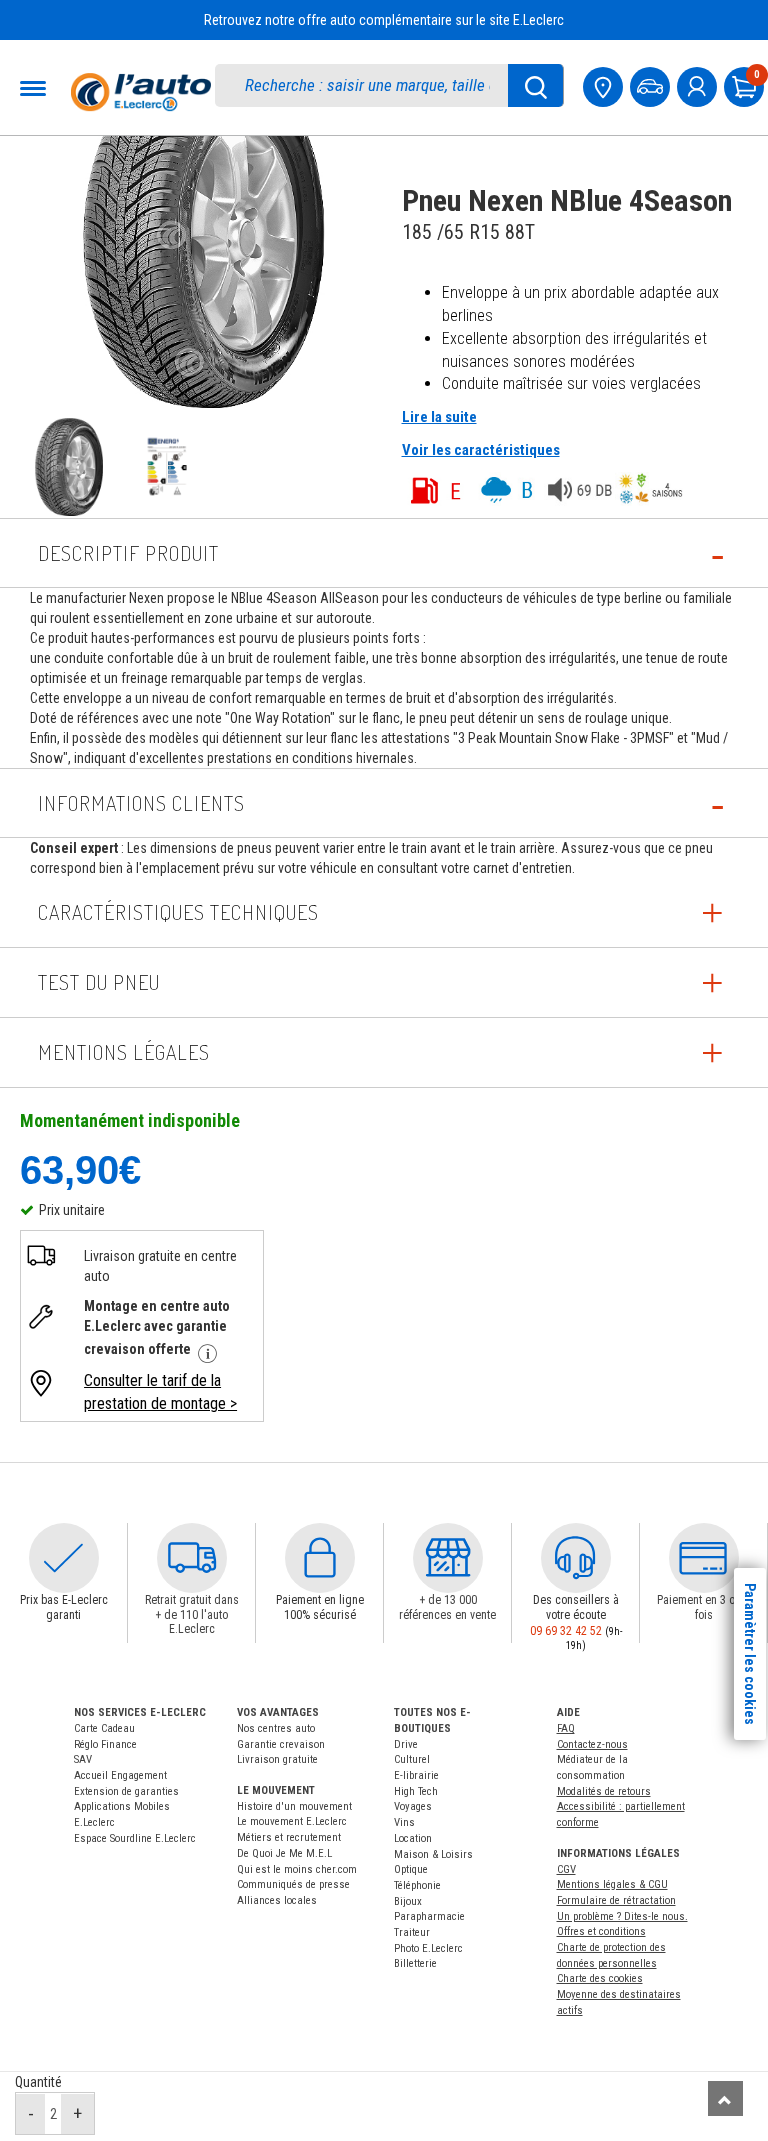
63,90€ (80, 1169)
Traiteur (412, 1932)
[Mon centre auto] (605, 84)
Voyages (413, 1806)
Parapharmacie (429, 1916)
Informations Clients (141, 803)
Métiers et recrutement (289, 1837)
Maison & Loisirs (433, 1854)
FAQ (566, 1728)
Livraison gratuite (277, 1759)
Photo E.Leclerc (428, 1948)
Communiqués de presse (293, 1884)
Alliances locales (277, 1900)
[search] (372, 85)
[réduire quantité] (31, 2114)
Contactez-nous (592, 1744)
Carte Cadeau (104, 1728)
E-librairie (416, 1775)
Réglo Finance (105, 1744)
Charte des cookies (600, 1978)
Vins (404, 1822)
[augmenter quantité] (77, 2114)
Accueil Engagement (120, 1775)
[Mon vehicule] (652, 84)
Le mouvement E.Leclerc (292, 1821)
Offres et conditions (601, 1931)
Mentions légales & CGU (612, 1884)
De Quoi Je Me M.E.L (284, 1853)
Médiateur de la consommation (592, 1767)
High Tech (416, 1791)
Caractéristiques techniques (178, 912)
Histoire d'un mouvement (294, 1806)
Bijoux (408, 1901)
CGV (566, 1869)
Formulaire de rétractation (616, 1900)
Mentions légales (124, 1052)
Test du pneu (99, 982)
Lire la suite (439, 417)
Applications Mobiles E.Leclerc (122, 1814)
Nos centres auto (276, 1728)
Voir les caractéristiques (481, 450)
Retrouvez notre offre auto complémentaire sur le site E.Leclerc (384, 20)
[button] (64, 1558)
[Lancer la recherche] (536, 85)
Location (413, 1838)
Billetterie (415, 1963)
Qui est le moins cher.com (297, 1869)
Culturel (412, 1759)
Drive (406, 1744)
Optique (411, 1869)
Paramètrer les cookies (750, 1654)
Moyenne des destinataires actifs (619, 2002)
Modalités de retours (604, 1791)
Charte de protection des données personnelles (611, 1955)
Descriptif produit (128, 553)
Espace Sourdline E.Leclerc (135, 1838)
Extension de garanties (126, 1791)
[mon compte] (699, 84)
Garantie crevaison (281, 1744)
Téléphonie (417, 1885)
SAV (83, 1759)
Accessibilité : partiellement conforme (621, 1814)
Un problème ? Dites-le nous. (622, 1916)
